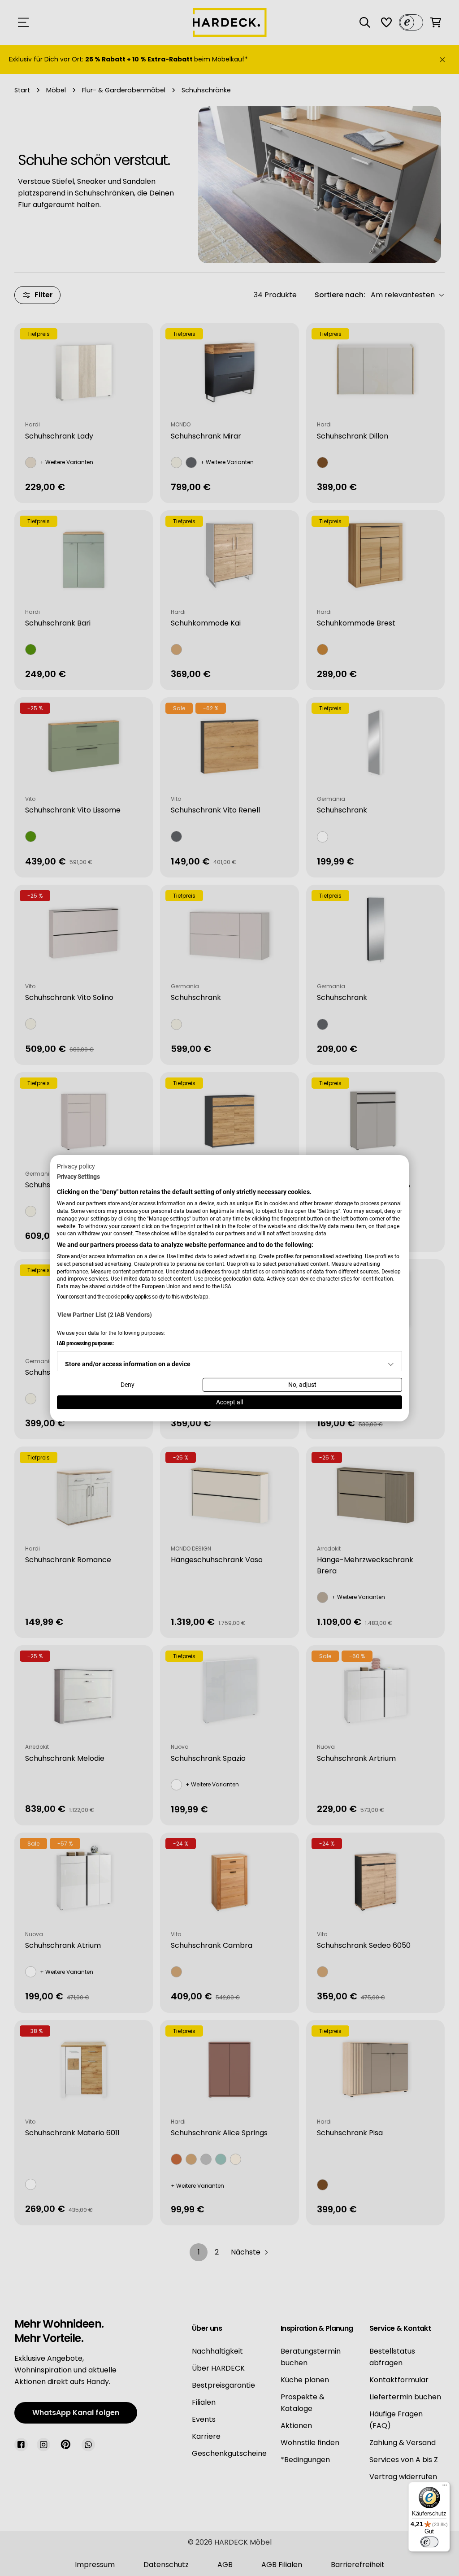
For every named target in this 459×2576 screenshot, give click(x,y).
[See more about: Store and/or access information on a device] (391, 1364)
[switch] (429, 2542)
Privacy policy (76, 1166)
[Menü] (445, 2487)
